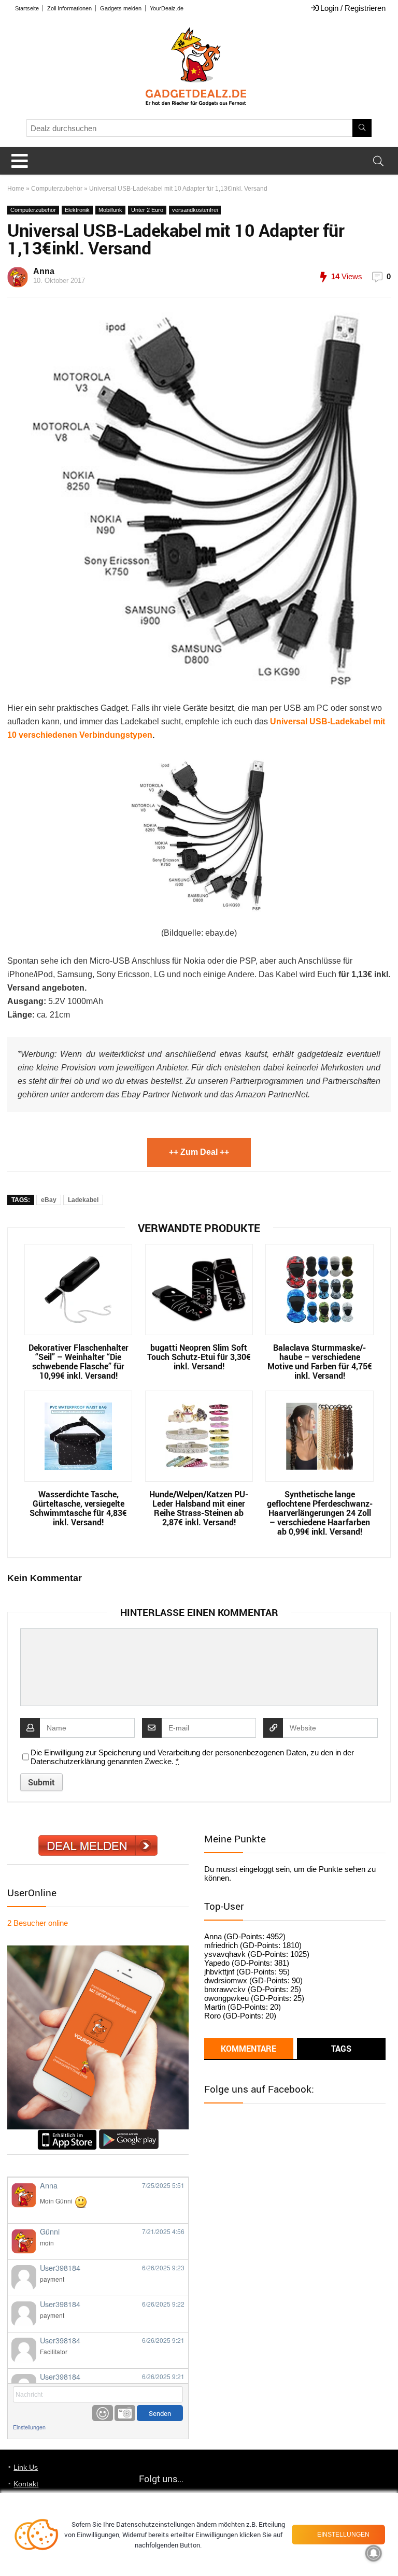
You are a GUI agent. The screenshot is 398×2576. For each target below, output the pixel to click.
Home (16, 189)
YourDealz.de (167, 8)
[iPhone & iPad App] (67, 2134)
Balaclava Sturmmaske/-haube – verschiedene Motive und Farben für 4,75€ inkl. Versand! (320, 1362)
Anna (44, 271)
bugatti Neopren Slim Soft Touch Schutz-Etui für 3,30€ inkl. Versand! (199, 1357)
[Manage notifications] (374, 2553)
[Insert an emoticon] (103, 2413)
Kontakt (26, 2484)
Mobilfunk (110, 210)
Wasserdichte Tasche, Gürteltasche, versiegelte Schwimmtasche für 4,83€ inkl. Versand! (78, 1508)
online (38, 1923)
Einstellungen (29, 2427)
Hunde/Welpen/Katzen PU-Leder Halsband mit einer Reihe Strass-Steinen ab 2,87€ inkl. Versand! (199, 1508)
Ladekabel (83, 1200)
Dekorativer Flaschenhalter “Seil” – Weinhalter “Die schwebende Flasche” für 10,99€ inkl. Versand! (79, 1362)
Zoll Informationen (69, 8)
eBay (49, 1200)
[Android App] (129, 2134)
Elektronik (77, 210)
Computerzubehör (57, 189)
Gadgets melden (121, 8)
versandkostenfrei (195, 210)
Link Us (26, 2467)
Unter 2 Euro (147, 210)
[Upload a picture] (125, 2413)
